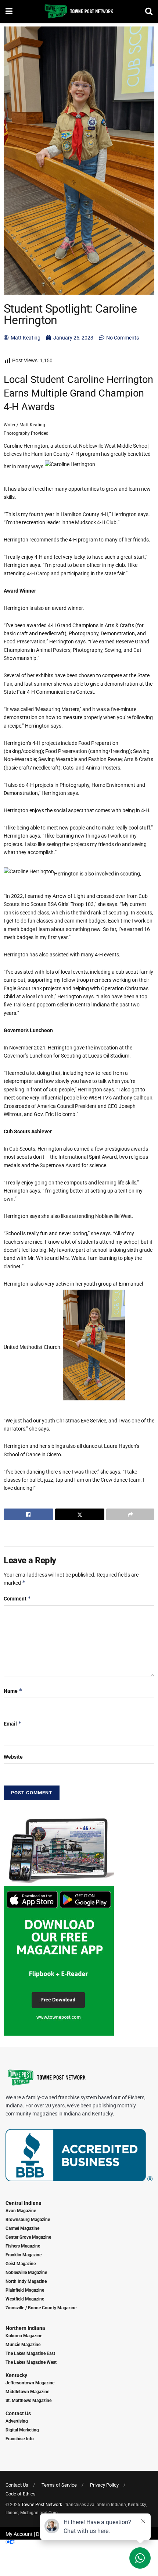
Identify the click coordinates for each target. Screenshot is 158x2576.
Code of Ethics (21, 2494)
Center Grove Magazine (28, 2237)
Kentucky (16, 2375)
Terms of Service (59, 2485)
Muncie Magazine (23, 2345)
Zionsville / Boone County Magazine (41, 2308)
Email (13, 1724)
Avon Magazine (21, 2211)
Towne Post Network (42, 2505)
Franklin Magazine (24, 2255)
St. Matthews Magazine (28, 2401)
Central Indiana (24, 2203)
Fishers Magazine (23, 2246)
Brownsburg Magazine (28, 2220)
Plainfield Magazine (25, 2290)
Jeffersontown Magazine (30, 2383)
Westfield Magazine (25, 2299)
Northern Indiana (25, 2328)
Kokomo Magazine (24, 2336)
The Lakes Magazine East (30, 2353)
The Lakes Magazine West (31, 2362)
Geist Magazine (21, 2264)
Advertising (17, 2421)
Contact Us (18, 2413)
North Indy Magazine (26, 2281)
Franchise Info (20, 2439)
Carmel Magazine (22, 2228)
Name (13, 1691)
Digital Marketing (22, 2430)
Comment (17, 1598)
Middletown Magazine (27, 2392)
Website (13, 1757)
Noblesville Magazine (26, 2273)
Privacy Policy (104, 2485)
